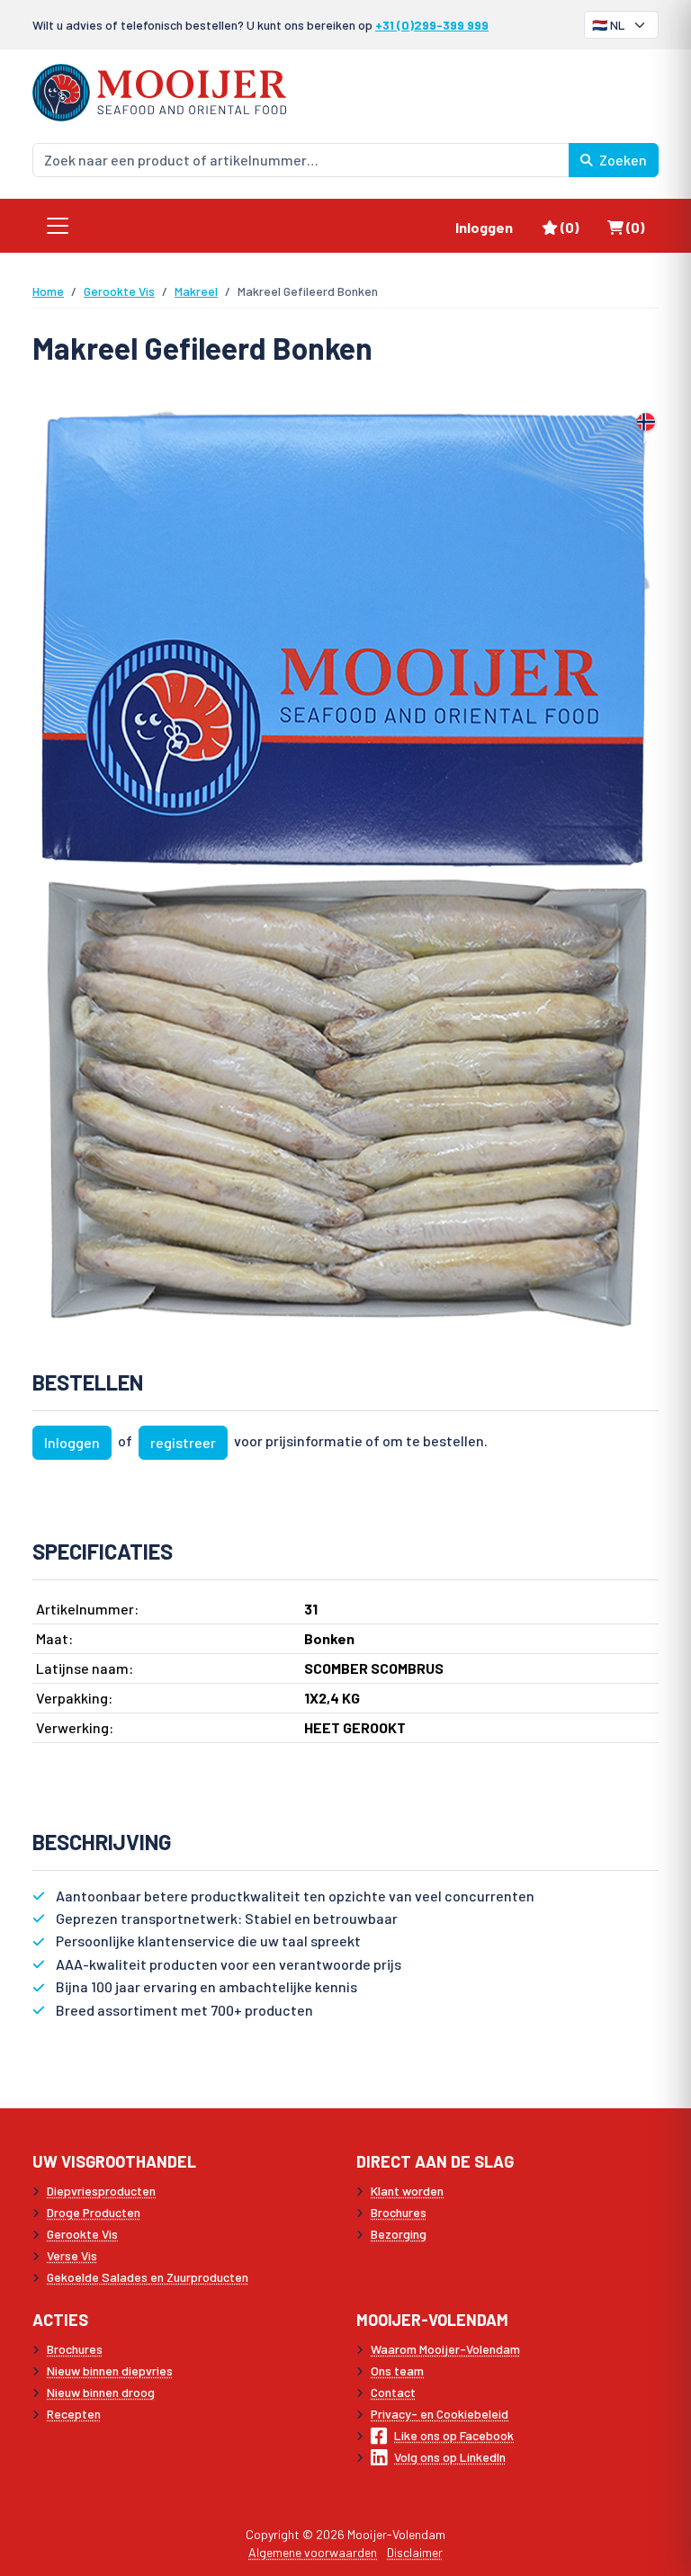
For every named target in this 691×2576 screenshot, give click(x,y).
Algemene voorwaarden (313, 2552)
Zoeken (622, 160)
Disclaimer (415, 2552)
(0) (576, 227)
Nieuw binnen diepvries (110, 2370)
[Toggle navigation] (58, 226)
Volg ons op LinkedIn (450, 2457)
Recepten (74, 2414)
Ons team (397, 2370)
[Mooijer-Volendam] (159, 90)
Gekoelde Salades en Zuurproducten (148, 2277)
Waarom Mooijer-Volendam (445, 2349)
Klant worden (407, 2191)
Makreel (196, 291)
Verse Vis (72, 2255)
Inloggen (484, 227)
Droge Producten (94, 2212)
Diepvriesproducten (101, 2191)
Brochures (399, 2212)
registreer (183, 1442)
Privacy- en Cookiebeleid (440, 2414)
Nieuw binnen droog (101, 2392)
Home (48, 291)
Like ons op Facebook (454, 2435)
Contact (393, 2392)
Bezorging (399, 2234)
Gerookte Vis (119, 291)
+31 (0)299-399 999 (432, 25)
